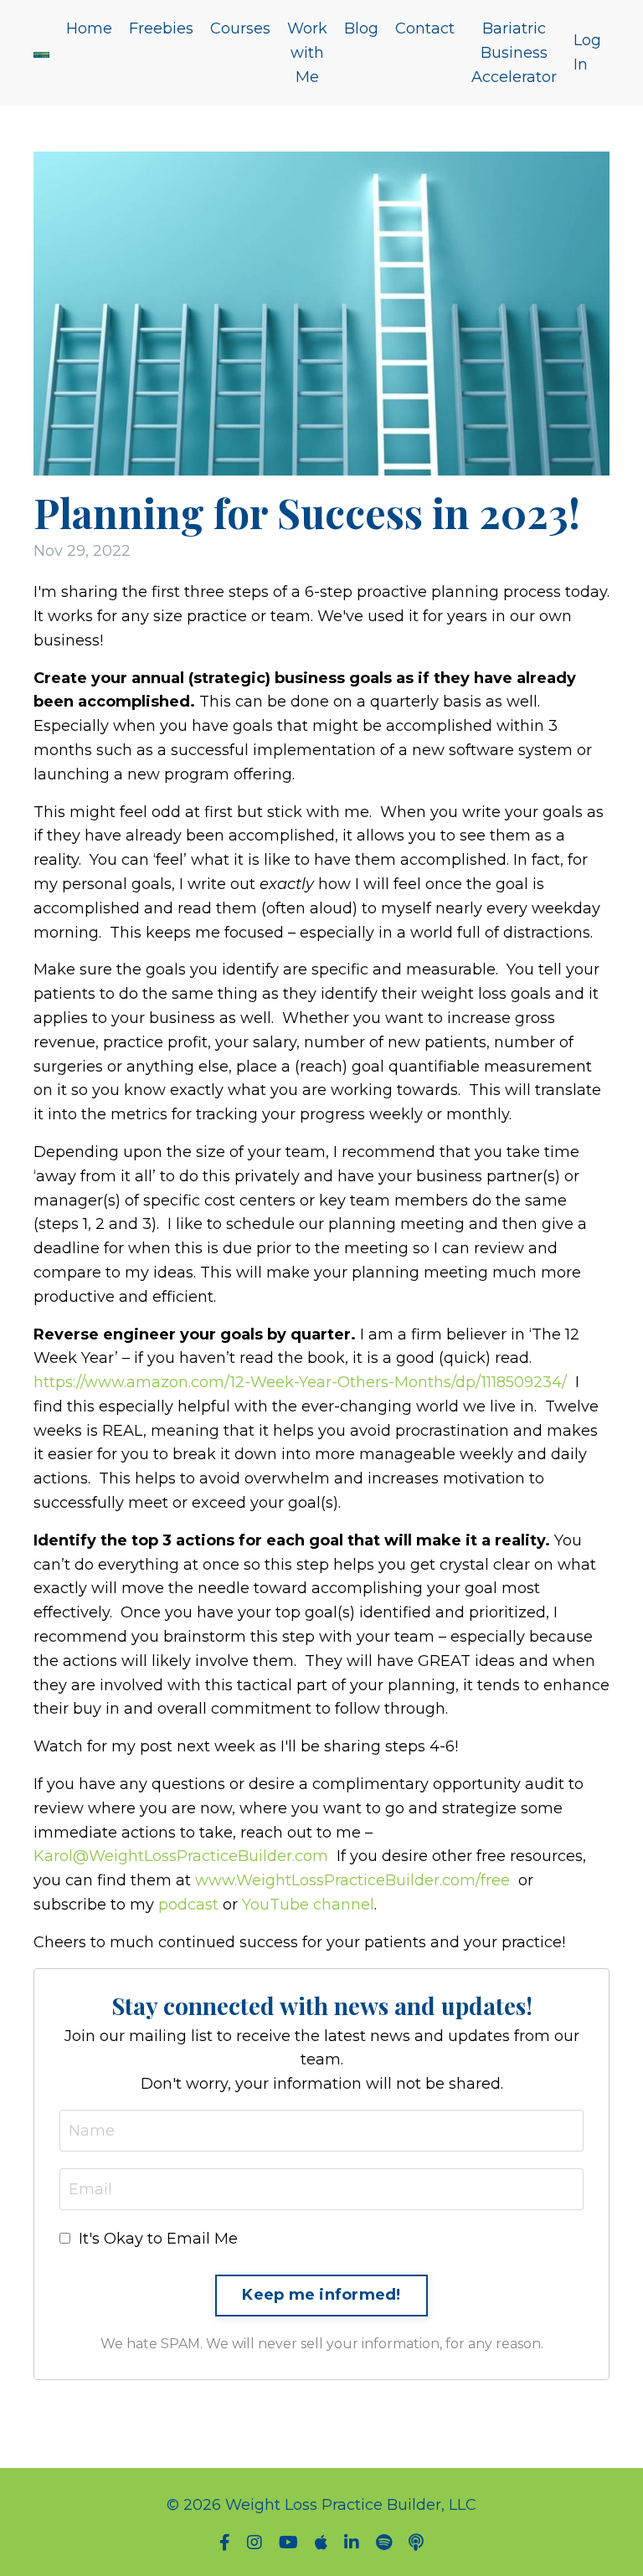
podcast (188, 1905)
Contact (425, 28)
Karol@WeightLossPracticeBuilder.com (181, 1856)
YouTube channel (308, 1905)
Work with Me (307, 53)
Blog (361, 28)
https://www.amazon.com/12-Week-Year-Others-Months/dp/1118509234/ (300, 1382)
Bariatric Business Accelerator (514, 53)
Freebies (161, 28)
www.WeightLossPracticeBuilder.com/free (352, 1880)
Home (89, 28)
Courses (240, 28)
